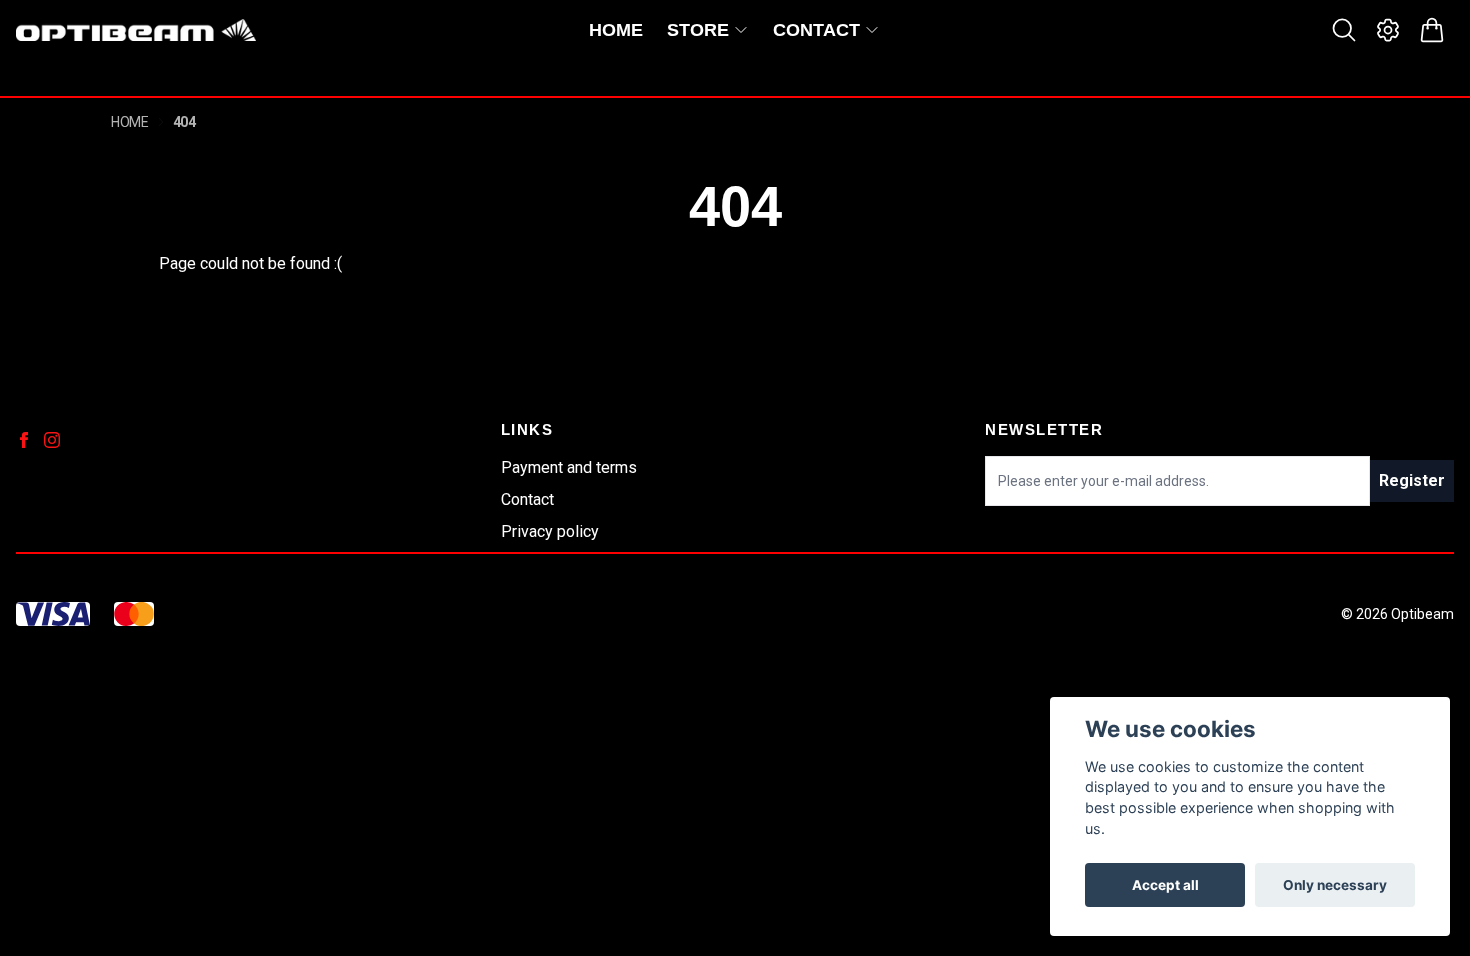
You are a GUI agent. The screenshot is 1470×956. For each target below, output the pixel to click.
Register (1412, 480)
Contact (527, 499)
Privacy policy (550, 531)
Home (130, 122)
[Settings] (1388, 30)
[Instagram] (52, 440)
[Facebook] (24, 440)
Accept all (1165, 885)
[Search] (1344, 30)
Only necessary (1335, 885)
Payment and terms (569, 467)
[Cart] (1432, 30)
